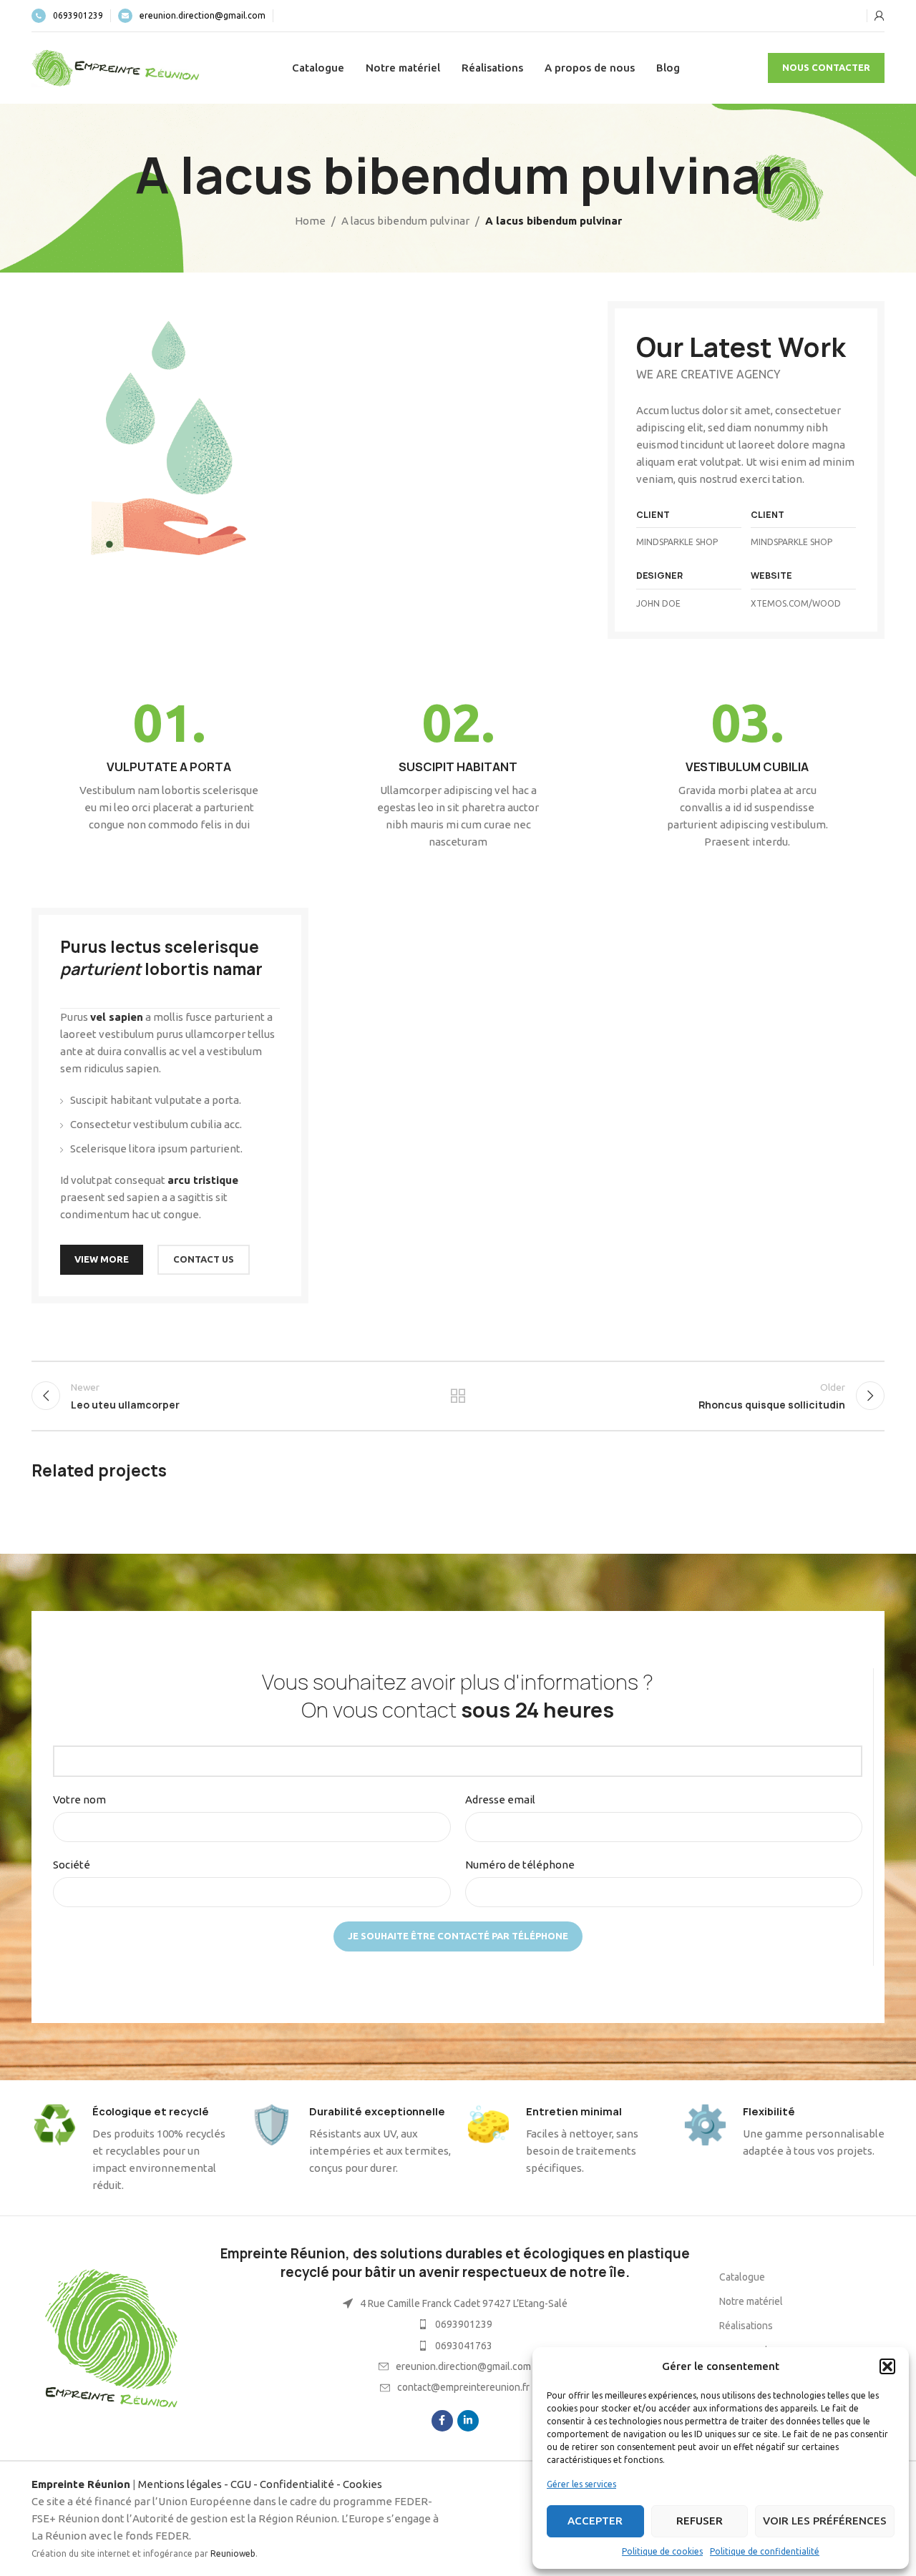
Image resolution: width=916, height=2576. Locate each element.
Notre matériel (751, 2301)
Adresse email (500, 1799)
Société (72, 1865)
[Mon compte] (880, 16)
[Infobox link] (67, 16)
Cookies (362, 2484)
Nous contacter (826, 67)
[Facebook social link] (442, 2421)
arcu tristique (203, 1180)
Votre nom (79, 1799)
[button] (887, 2366)
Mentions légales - (184, 2484)
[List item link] (455, 2324)
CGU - (245, 2484)
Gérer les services (581, 2484)
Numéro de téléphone (520, 1865)
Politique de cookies (662, 2551)
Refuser (700, 2521)
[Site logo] (117, 67)
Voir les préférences (825, 2521)
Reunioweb (233, 2553)
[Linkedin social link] (468, 2421)
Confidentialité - (301, 2484)
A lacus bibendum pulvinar (405, 221)
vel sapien (117, 1017)
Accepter (595, 2521)
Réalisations (746, 2326)
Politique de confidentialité (765, 2551)
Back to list (458, 1396)
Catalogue (742, 2277)
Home (310, 221)
